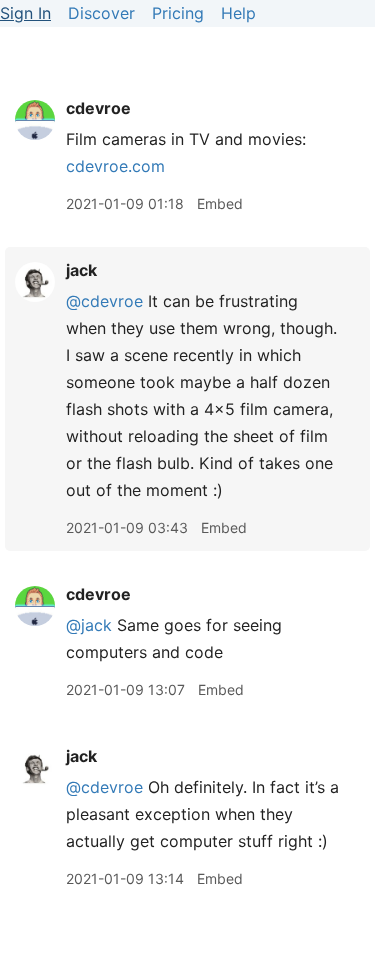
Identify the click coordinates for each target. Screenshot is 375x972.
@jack (89, 625)
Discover (101, 13)
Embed (220, 203)
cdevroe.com (115, 166)
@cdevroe (104, 301)
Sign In (25, 13)
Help (238, 13)
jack (81, 270)
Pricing (178, 13)
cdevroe (98, 108)
